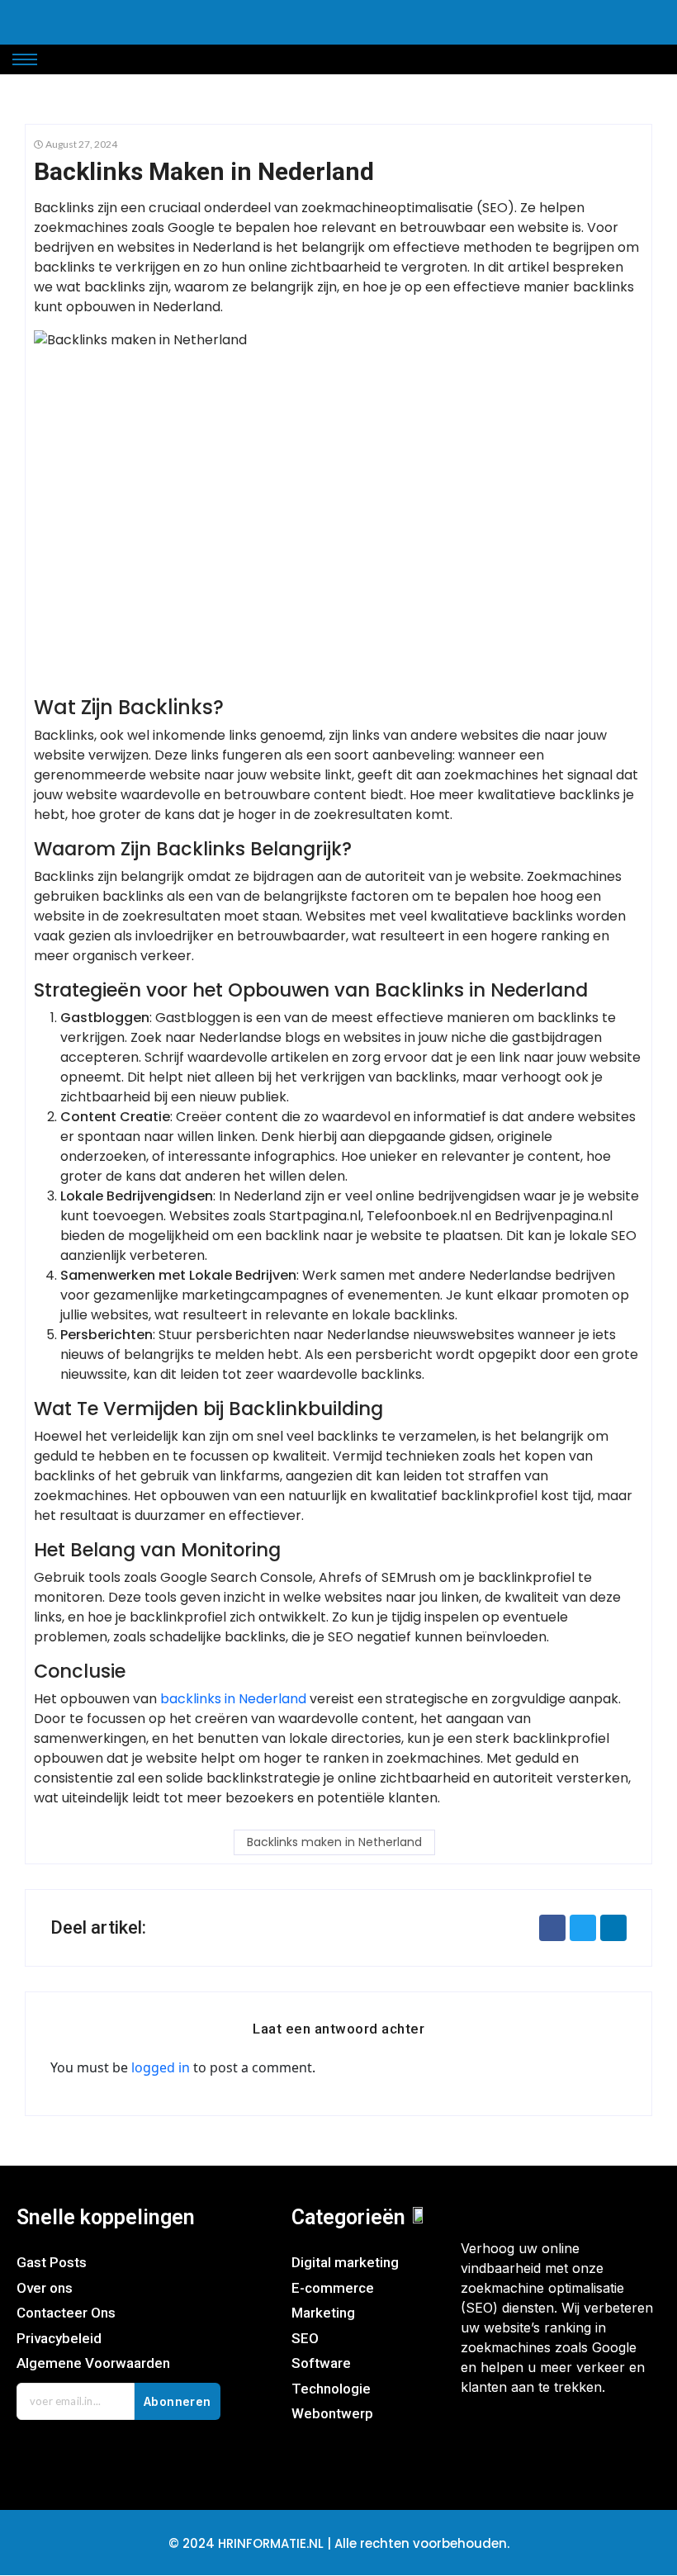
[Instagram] (530, 2439)
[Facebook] (481, 2439)
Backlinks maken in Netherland (334, 1842)
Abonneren (178, 2401)
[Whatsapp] (579, 2439)
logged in (161, 2067)
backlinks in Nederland (233, 1699)
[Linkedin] (627, 2439)
